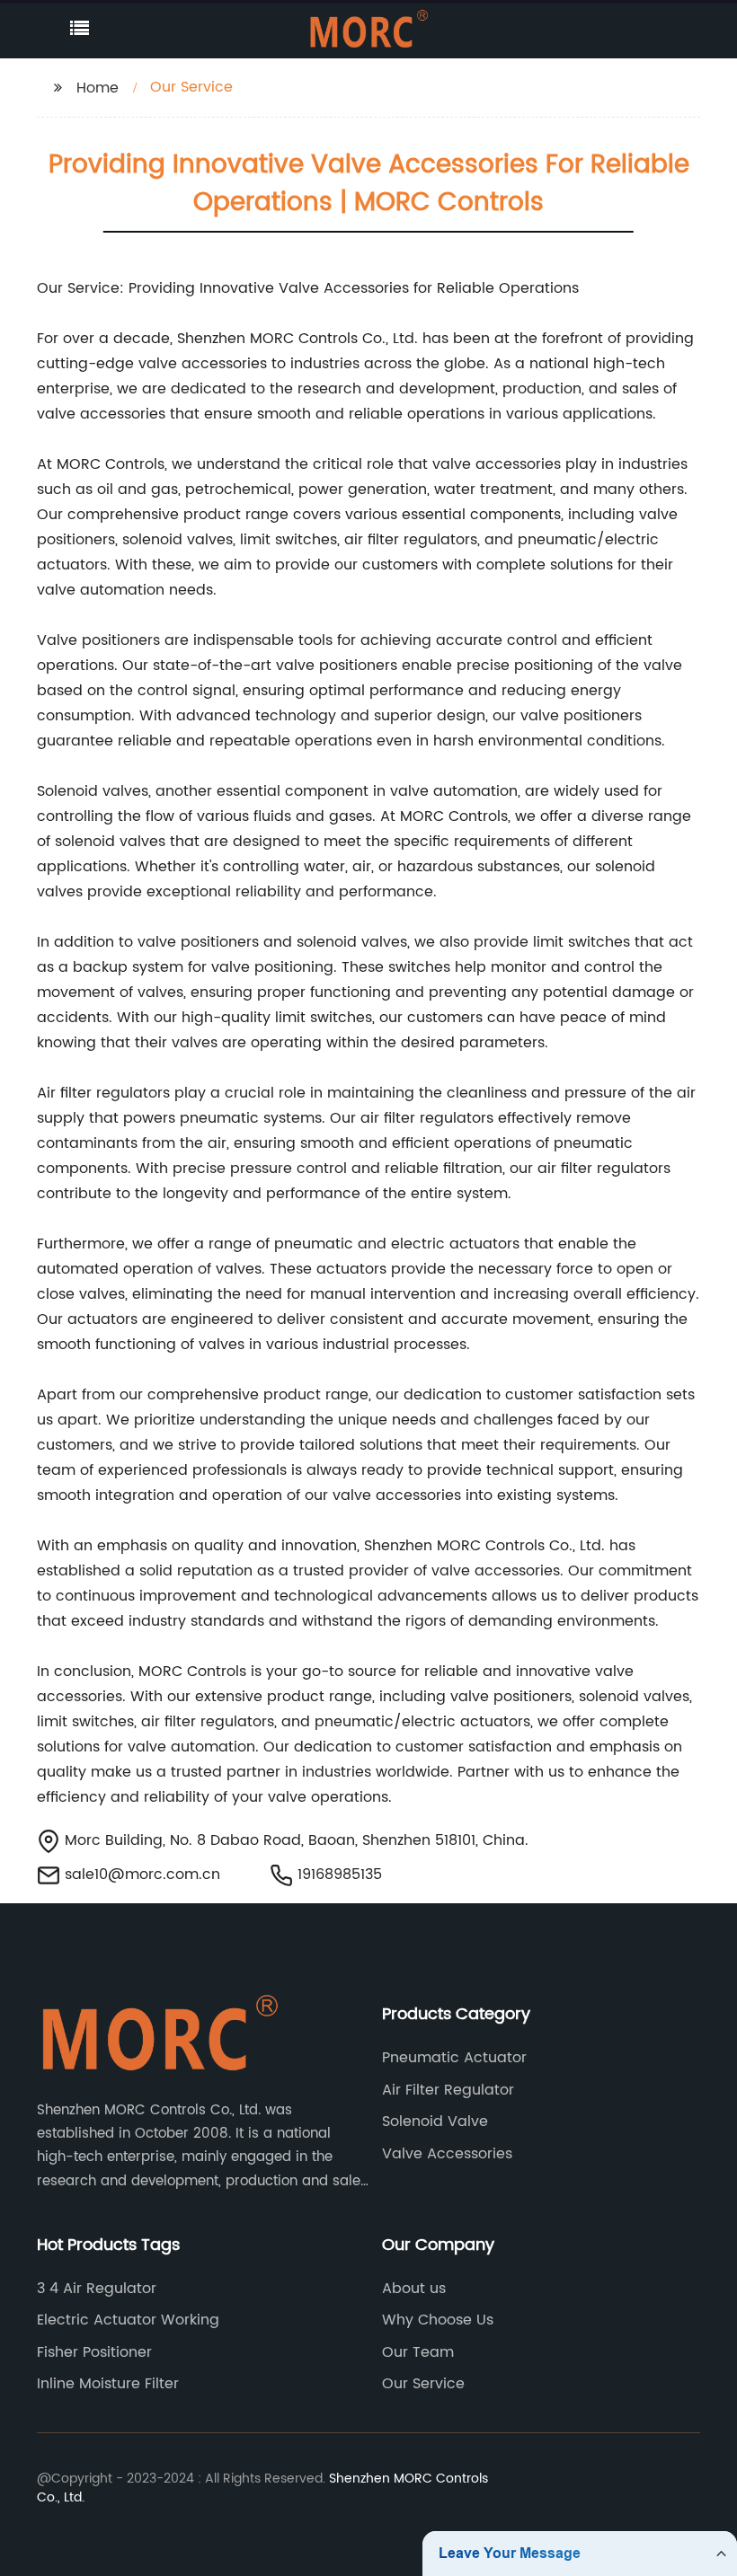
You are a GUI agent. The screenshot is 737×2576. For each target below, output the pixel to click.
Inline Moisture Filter (108, 2384)
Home (98, 88)
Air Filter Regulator (448, 2090)
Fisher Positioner (94, 2352)
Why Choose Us (438, 2320)
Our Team (418, 2352)
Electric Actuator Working (128, 2320)
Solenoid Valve (435, 2122)
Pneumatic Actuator (454, 2058)
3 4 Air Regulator (97, 2289)
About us (414, 2289)
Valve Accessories (447, 2154)
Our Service (423, 2384)
